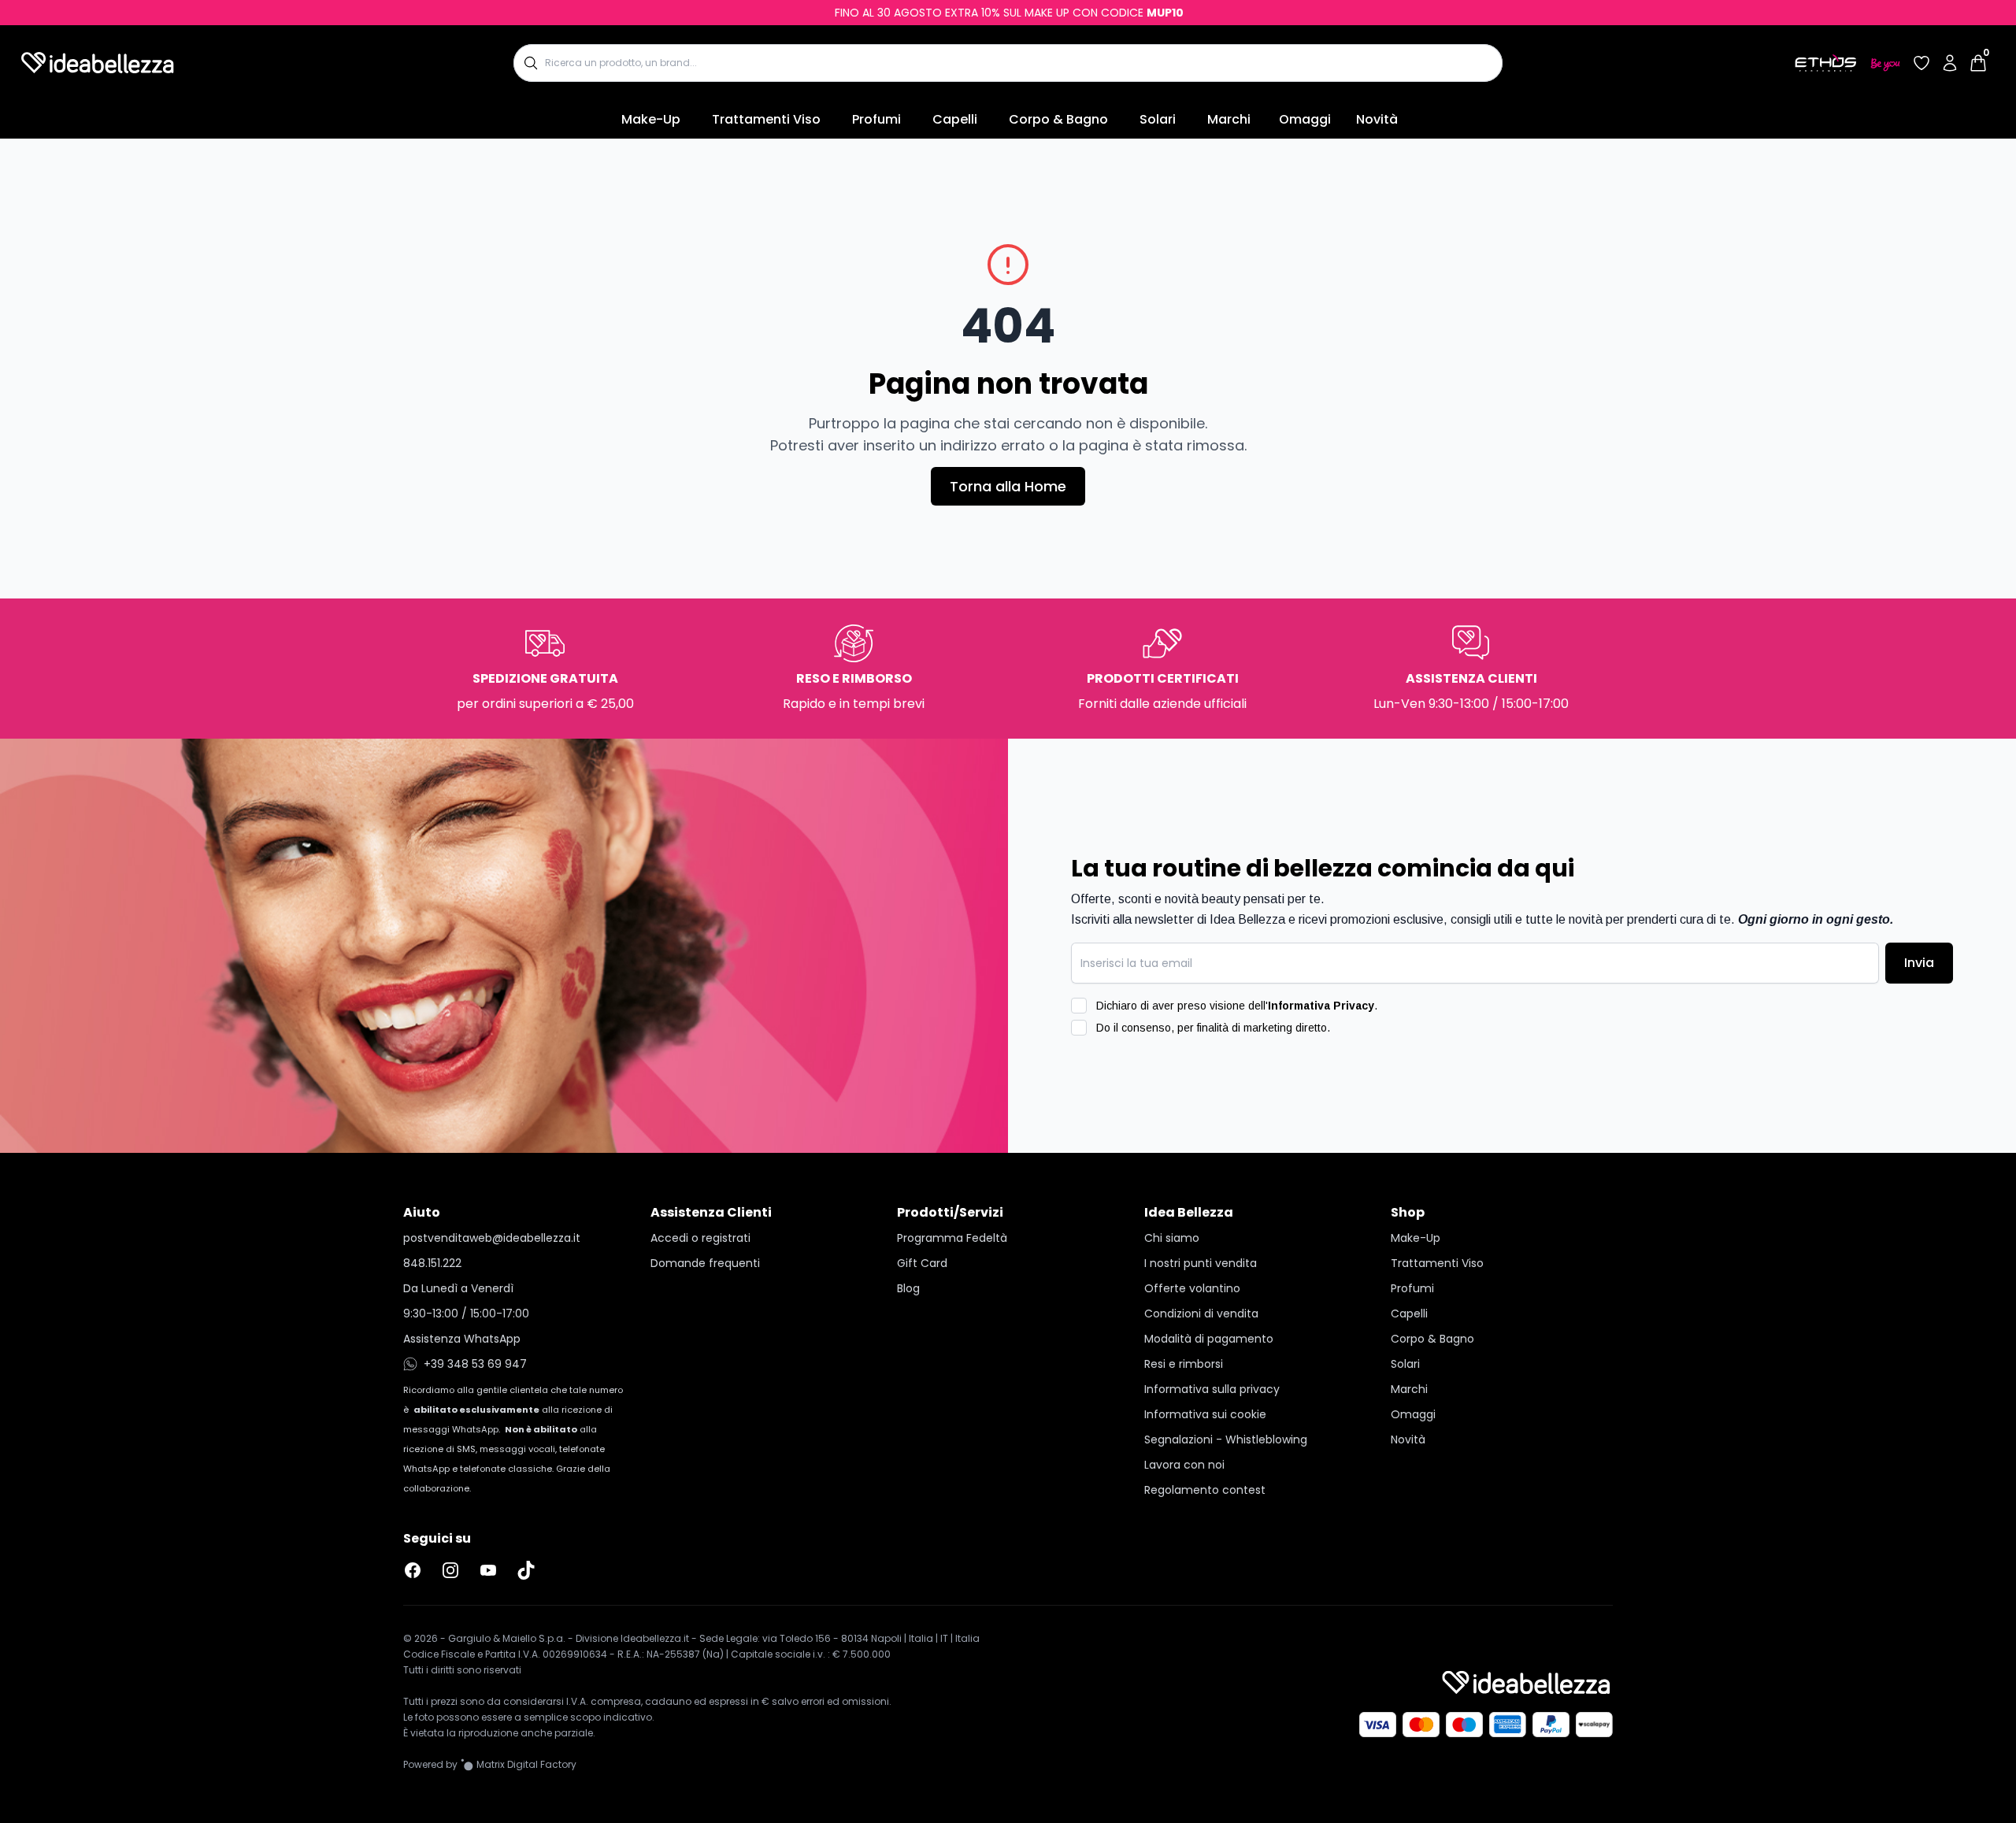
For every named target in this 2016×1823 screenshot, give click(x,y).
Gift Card (922, 1263)
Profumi (876, 119)
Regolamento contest (1205, 1490)
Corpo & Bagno (1058, 119)
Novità (1377, 119)
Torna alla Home (1008, 486)
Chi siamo (1172, 1238)
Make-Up (651, 119)
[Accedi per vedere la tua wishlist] (1921, 63)
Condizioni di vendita (1201, 1314)
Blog (908, 1288)
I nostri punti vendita (1201, 1263)
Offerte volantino (1192, 1288)
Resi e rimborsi (1184, 1364)
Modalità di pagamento (1209, 1339)
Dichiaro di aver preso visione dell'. (1237, 1006)
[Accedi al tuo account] (1950, 63)
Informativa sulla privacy (1212, 1389)
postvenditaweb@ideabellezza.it (492, 1238)
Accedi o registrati (700, 1238)
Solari (1158, 119)
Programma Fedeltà (952, 1238)
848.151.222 (432, 1263)
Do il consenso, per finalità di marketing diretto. (1213, 1028)
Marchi (1229, 119)
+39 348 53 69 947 (475, 1364)
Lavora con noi (1184, 1465)
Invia (1919, 963)
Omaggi (1305, 119)
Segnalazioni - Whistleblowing (1226, 1440)
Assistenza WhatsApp (462, 1339)
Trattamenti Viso (766, 119)
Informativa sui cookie (1205, 1414)
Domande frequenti (705, 1263)
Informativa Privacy (1321, 1006)
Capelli (955, 119)
